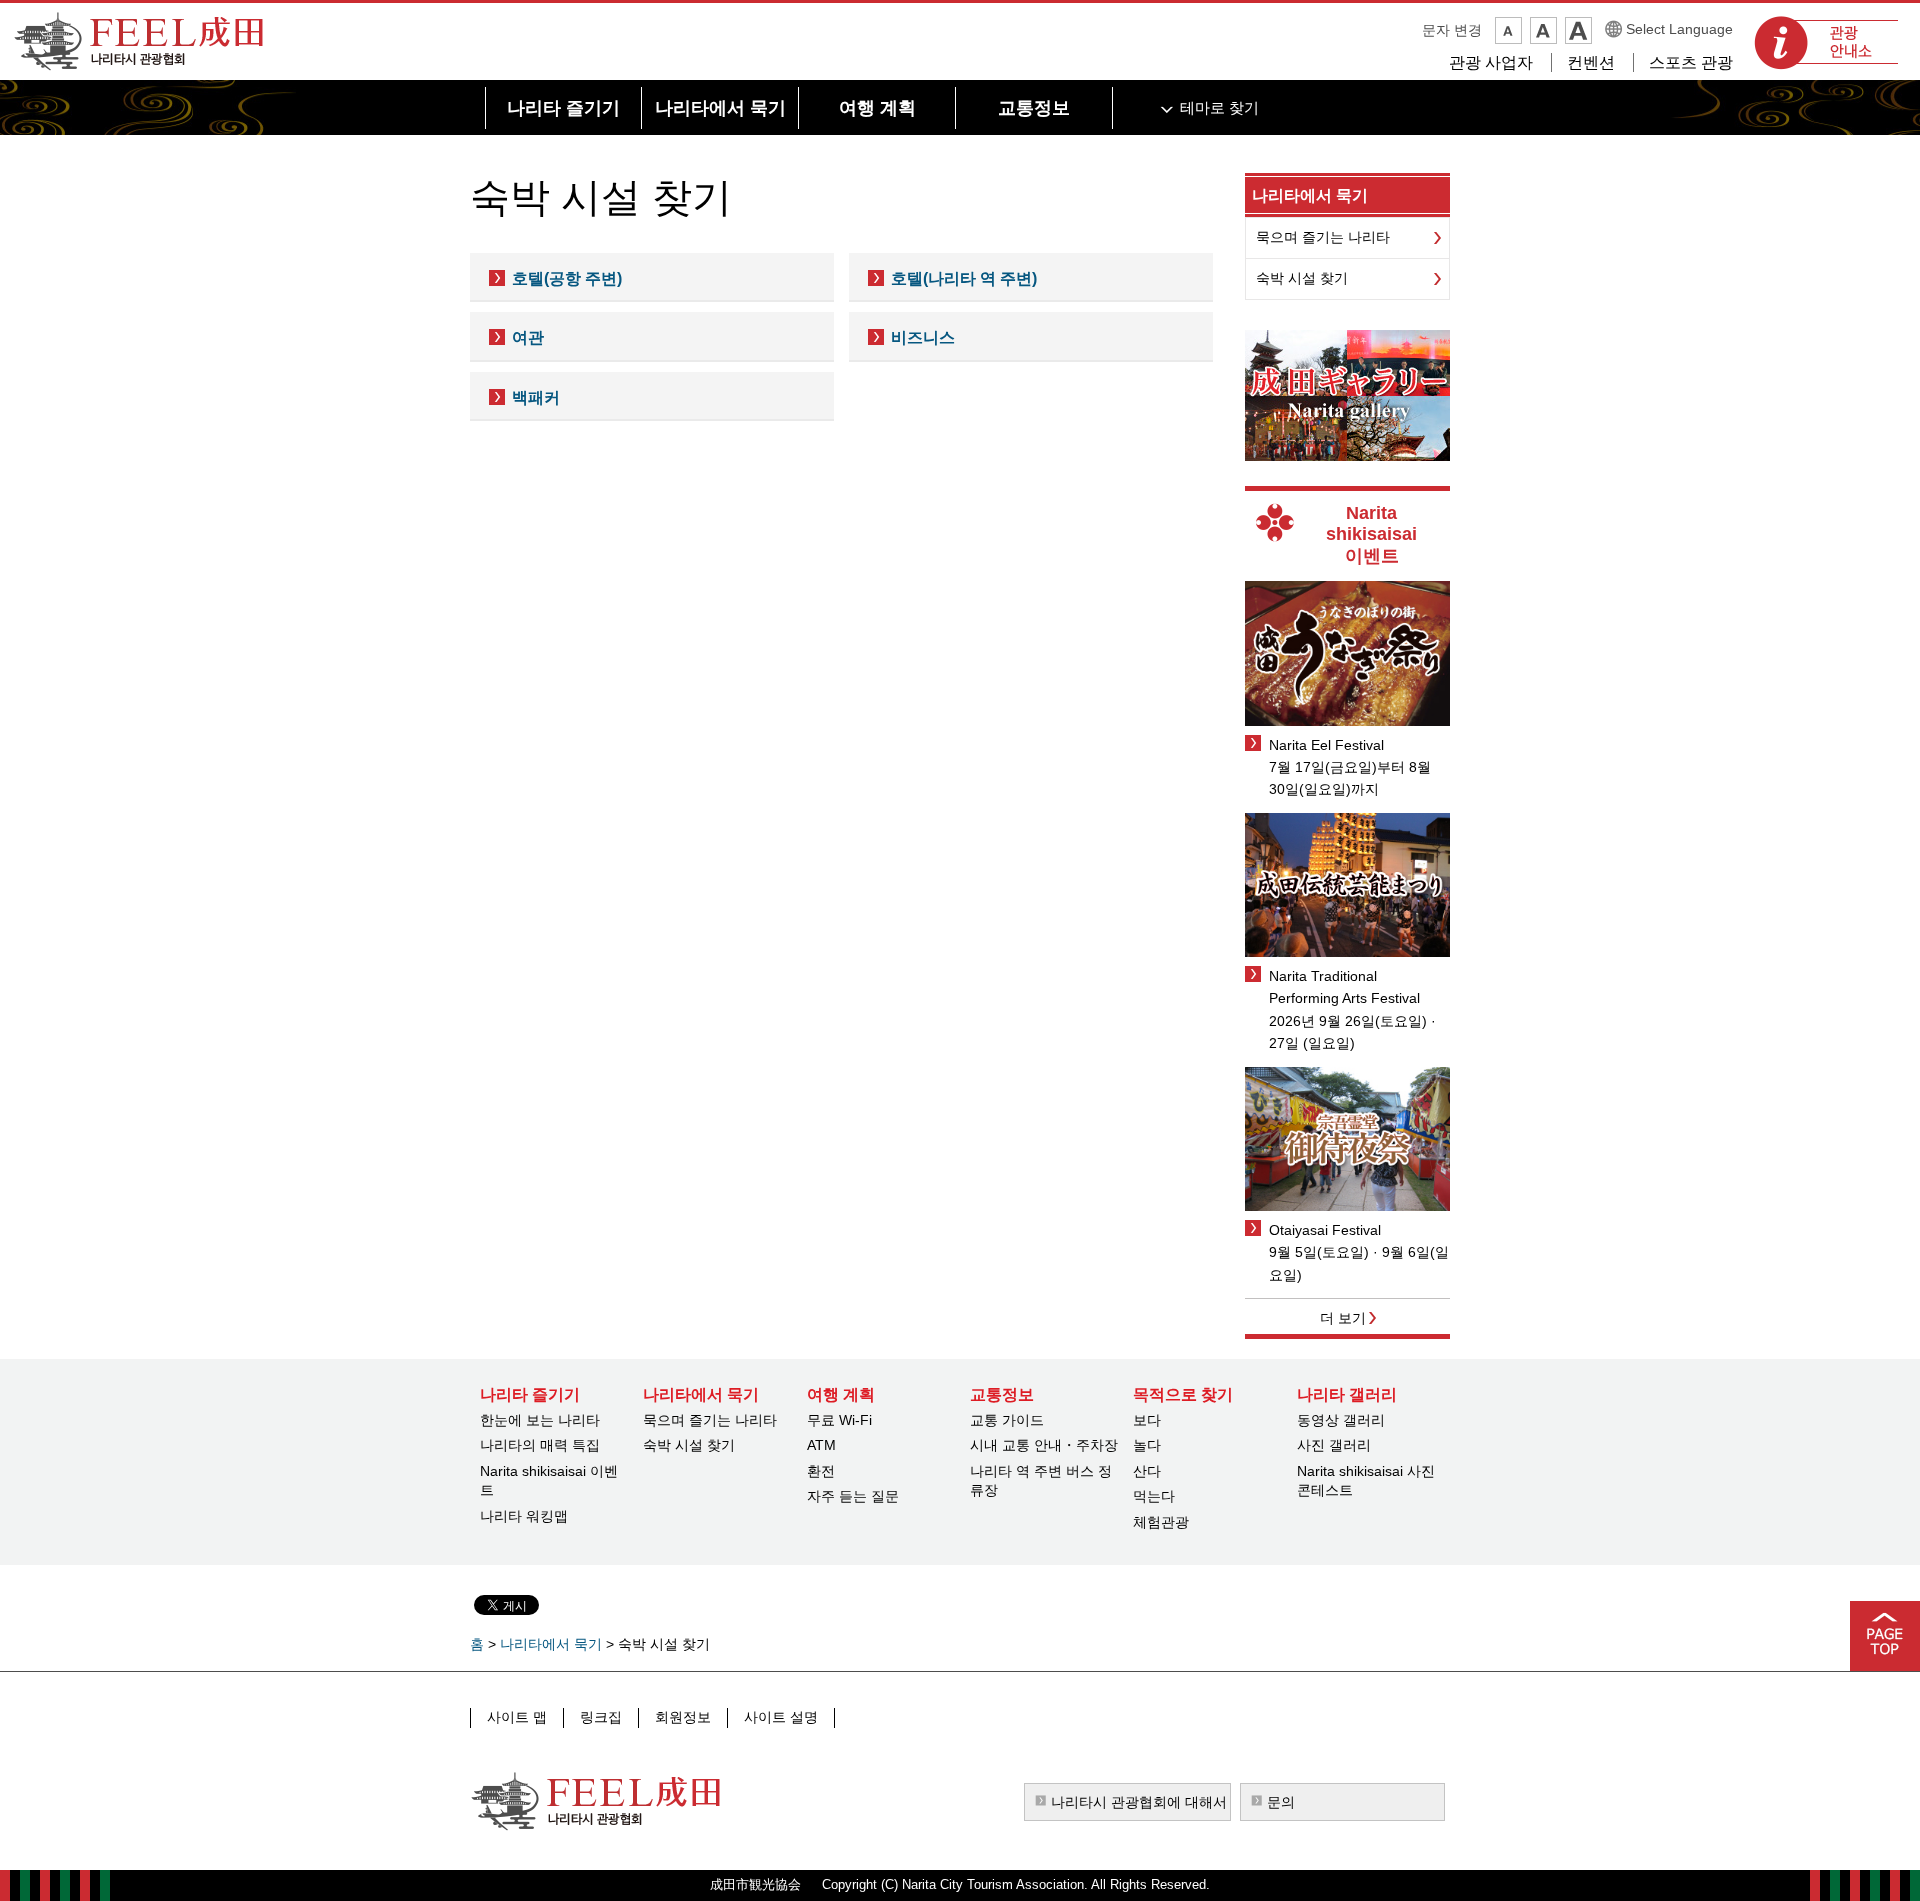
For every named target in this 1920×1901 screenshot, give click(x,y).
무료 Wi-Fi (839, 1420)
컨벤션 (1591, 62)
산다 (1147, 1471)
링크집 (601, 1717)
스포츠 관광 (1691, 62)
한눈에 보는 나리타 (540, 1420)
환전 (821, 1471)
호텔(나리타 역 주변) (964, 278)
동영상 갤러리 (1341, 1420)
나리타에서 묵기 (1310, 195)
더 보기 (1343, 1318)
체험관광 (1161, 1522)
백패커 (536, 397)
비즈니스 (923, 337)
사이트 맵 (517, 1717)
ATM (821, 1445)
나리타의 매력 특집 (540, 1445)
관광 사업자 (1491, 62)
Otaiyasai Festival (1325, 1230)
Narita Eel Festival (1326, 745)
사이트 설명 (781, 1717)
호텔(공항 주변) (567, 278)
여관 (528, 337)
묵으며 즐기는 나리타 (1323, 237)
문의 (1281, 1802)
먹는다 (1154, 1496)
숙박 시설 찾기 (1302, 278)
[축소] (1508, 30)
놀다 (1147, 1445)
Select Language (1679, 29)
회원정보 (683, 1717)
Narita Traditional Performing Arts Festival (1344, 987)
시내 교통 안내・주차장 (1044, 1445)
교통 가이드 (1007, 1420)
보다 (1147, 1420)
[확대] (1578, 30)
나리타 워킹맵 (524, 1516)
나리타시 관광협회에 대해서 (1139, 1802)
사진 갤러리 (1334, 1445)
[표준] (1543, 30)
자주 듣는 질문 (853, 1496)
